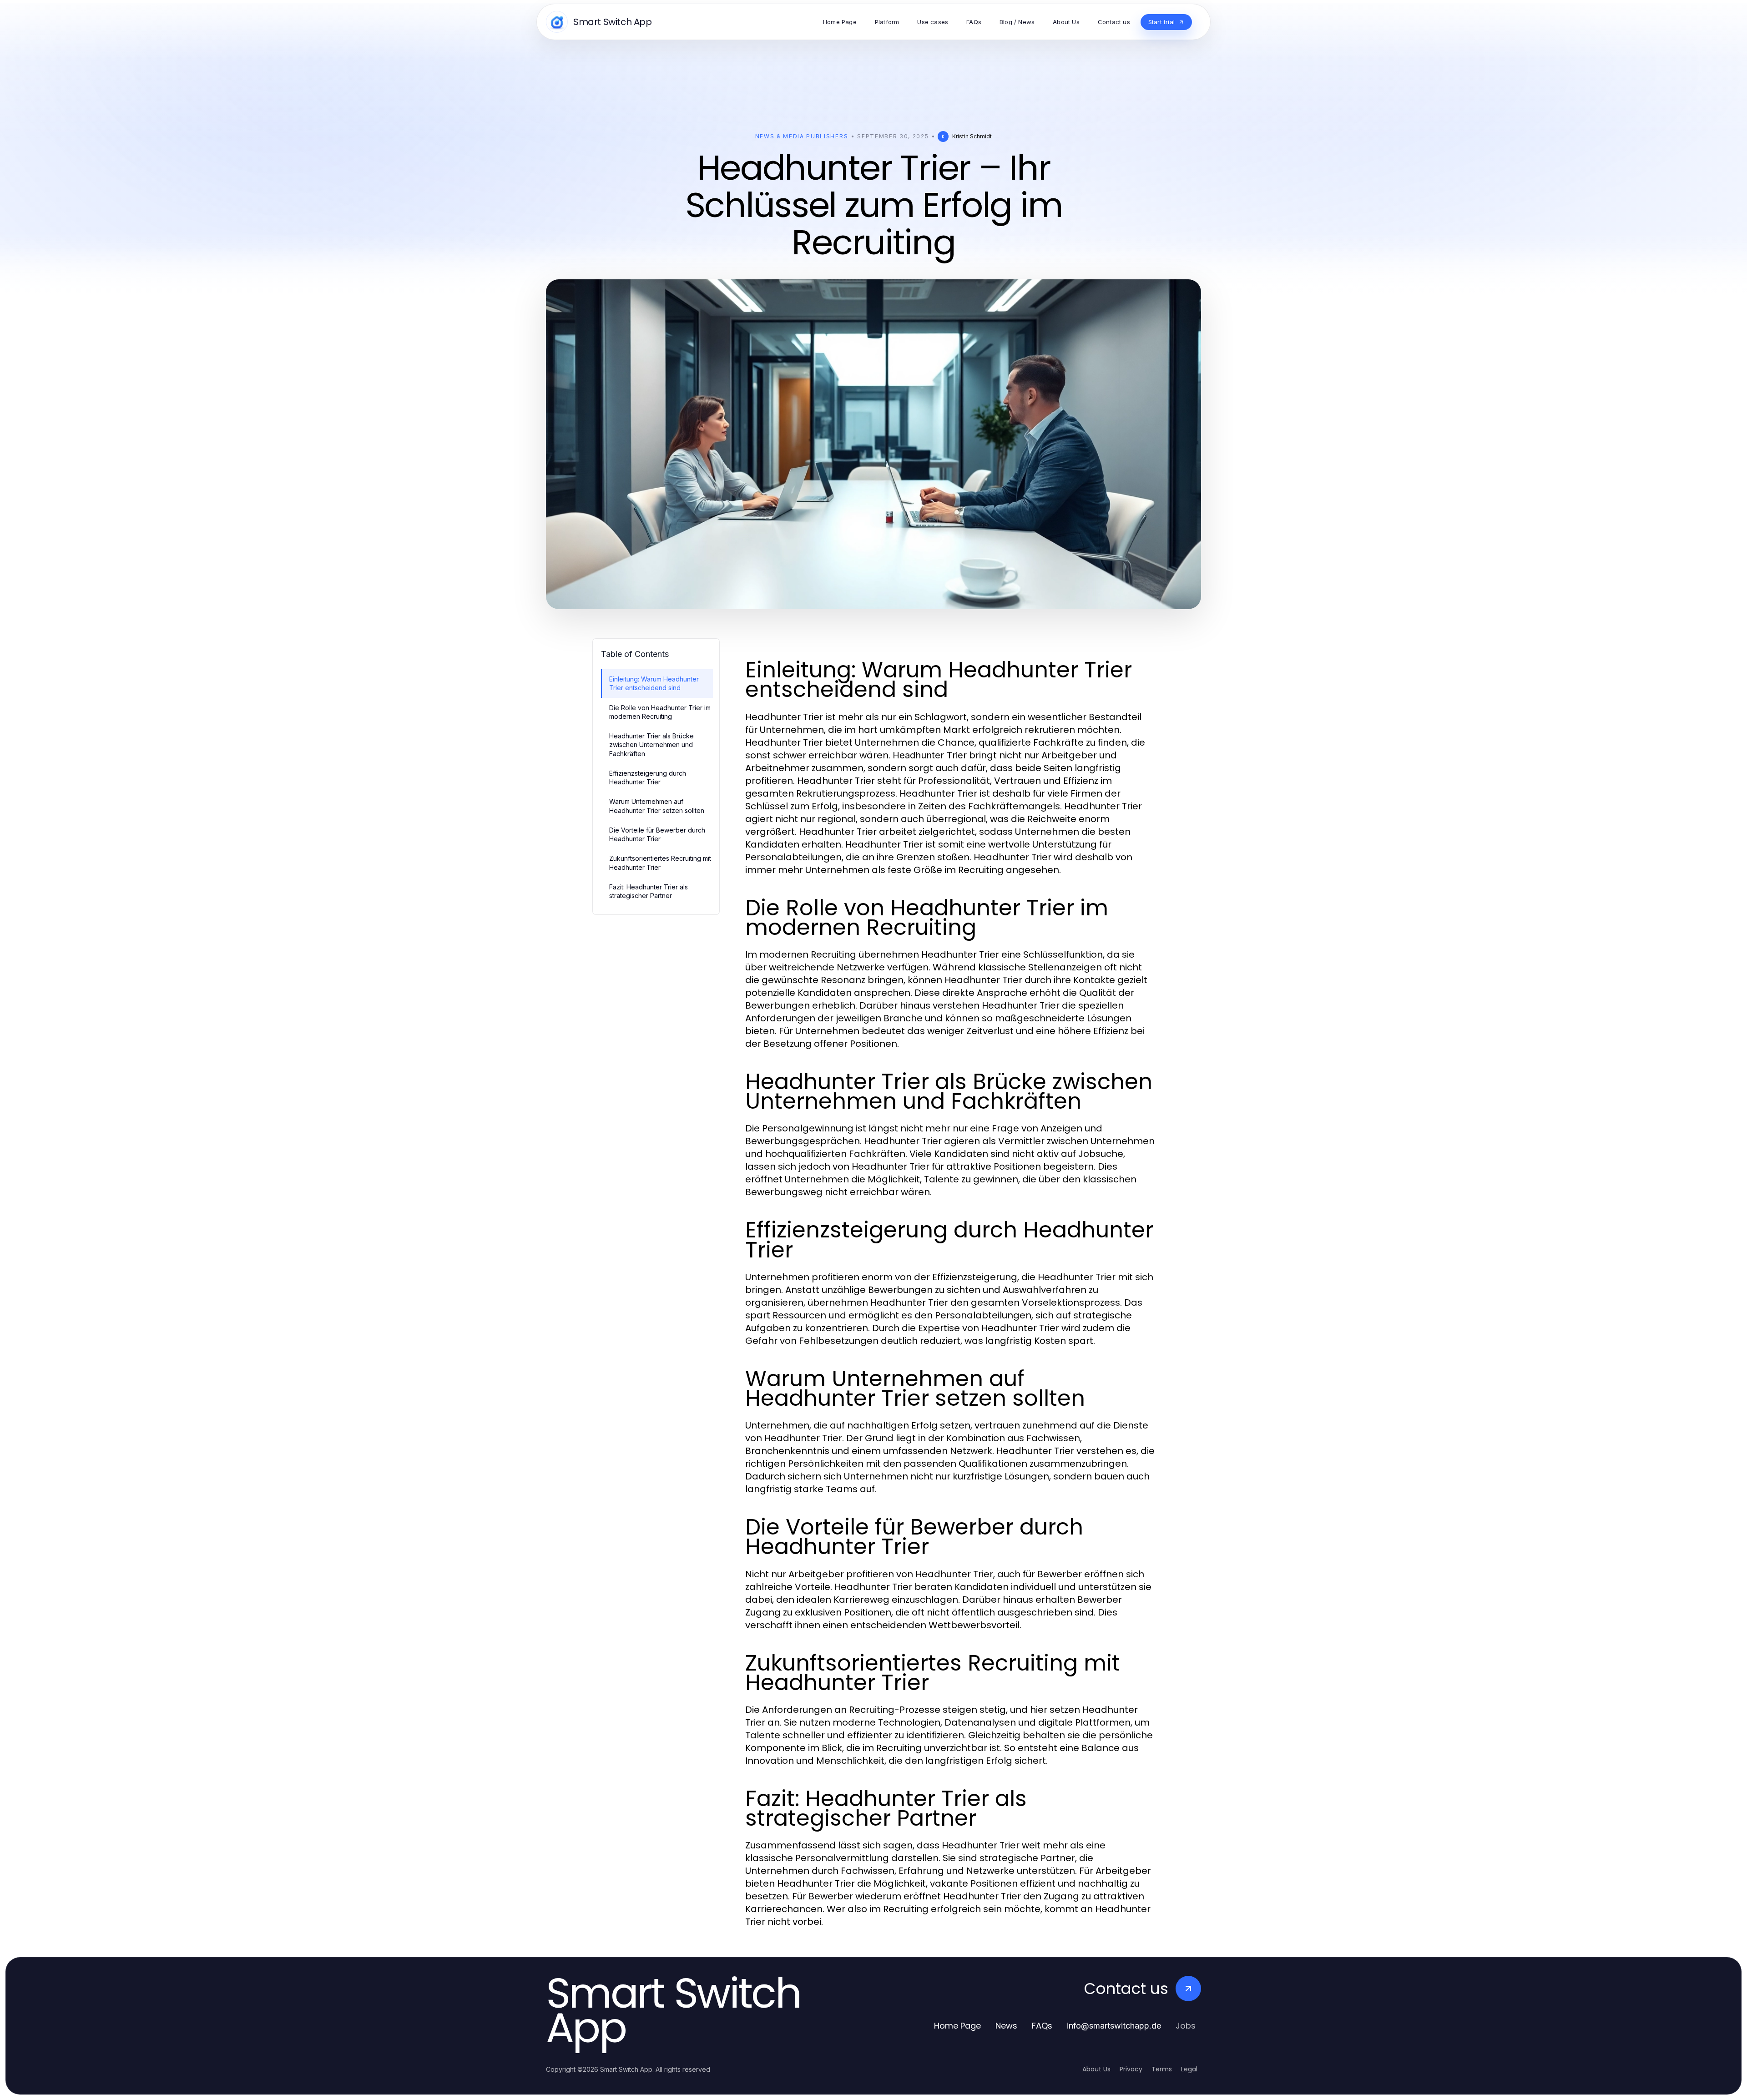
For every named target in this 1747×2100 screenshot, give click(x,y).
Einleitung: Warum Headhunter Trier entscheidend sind (654, 683)
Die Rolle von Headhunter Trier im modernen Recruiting (660, 712)
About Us (1096, 2069)
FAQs (1042, 2026)
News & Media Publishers (802, 136)
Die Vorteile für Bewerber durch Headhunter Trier (657, 834)
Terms (1162, 2069)
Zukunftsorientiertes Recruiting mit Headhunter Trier (660, 863)
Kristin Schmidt (972, 136)
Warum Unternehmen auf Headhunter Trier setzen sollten (657, 806)
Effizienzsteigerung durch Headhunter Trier (648, 777)
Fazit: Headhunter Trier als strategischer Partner (649, 891)
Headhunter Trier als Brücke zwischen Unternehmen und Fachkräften (651, 745)
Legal (1189, 2069)
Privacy (1131, 2069)
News (1006, 2026)
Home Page (957, 2026)
